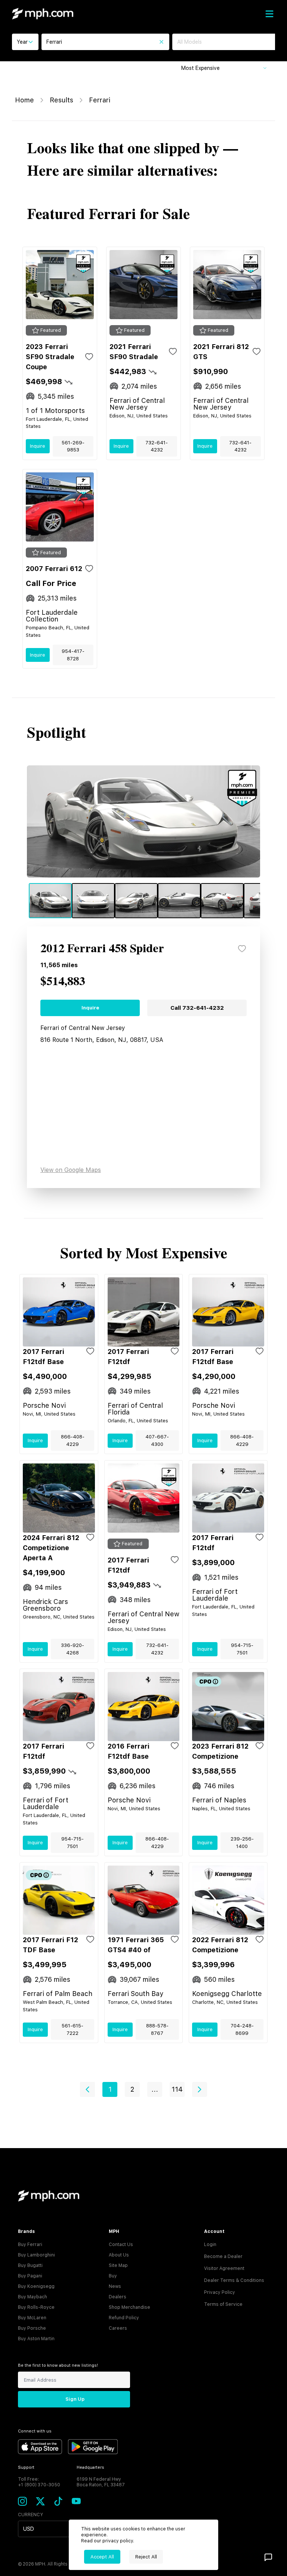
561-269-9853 (73, 446)
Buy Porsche (32, 2328)
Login (210, 2245)
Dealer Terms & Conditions (234, 2280)
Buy (113, 2276)
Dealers (118, 2297)
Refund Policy (124, 2318)
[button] (87, 2089)
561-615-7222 (72, 2029)
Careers (118, 2328)
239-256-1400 (242, 1843)
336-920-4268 (72, 1649)
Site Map (118, 2265)
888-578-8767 (157, 2029)
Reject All (146, 2557)
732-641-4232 (157, 446)
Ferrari (100, 100)
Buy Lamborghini (36, 2255)
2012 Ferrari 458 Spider (102, 949)
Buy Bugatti (30, 2265)
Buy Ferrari (30, 2245)
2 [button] (132, 2089)
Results (61, 100)
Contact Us (121, 2245)
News (115, 2286)
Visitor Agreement (224, 2268)
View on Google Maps (71, 1170)
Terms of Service (223, 2304)
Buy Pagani (30, 2276)
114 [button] (177, 2089)
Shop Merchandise (129, 2307)
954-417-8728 (73, 655)
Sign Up (75, 2399)
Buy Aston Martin (36, 2339)
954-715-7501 (242, 1649)
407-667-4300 (157, 1440)
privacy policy (118, 2541)
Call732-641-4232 (197, 1008)
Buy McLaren (32, 2318)
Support (26, 2467)
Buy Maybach (33, 2297)
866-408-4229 (73, 1440)
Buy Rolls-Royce (36, 2307)
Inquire (38, 446)
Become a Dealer (223, 2256)
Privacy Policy (220, 2292)
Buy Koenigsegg (36, 2286)
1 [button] (110, 2089)
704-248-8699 (242, 2029)
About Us (119, 2255)
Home (24, 100)
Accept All (102, 2557)
